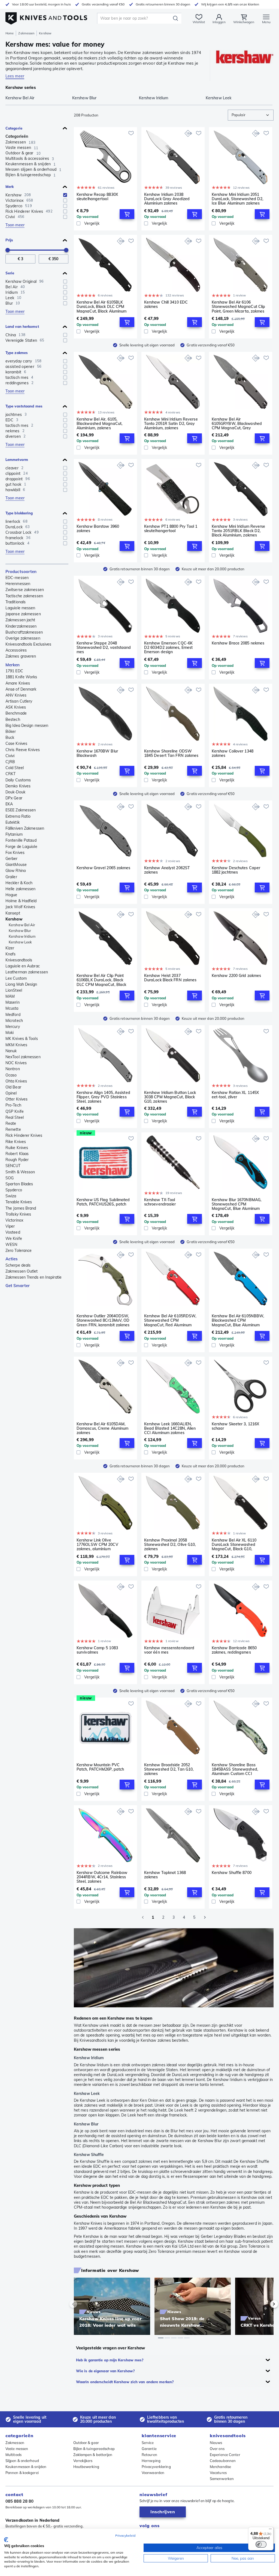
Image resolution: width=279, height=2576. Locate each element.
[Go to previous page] (143, 1917)
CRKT (10, 774)
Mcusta (12, 1008)
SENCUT (13, 1166)
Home (10, 33)
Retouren (149, 2455)
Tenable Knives (19, 1202)
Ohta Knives (16, 1081)
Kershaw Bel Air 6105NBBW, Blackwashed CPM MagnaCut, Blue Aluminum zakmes (238, 1320)
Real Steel (15, 1117)
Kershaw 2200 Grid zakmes (236, 976)
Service (148, 2443)
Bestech (13, 719)
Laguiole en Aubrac (23, 966)
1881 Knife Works (21, 677)
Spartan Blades (19, 1184)
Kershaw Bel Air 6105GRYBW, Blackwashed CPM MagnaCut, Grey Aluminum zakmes (237, 424)
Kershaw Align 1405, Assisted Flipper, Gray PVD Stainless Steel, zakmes (103, 1097)
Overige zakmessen (23, 638)
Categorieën (17, 136)
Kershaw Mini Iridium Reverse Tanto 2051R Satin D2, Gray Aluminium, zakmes (171, 424)
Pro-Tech (13, 1105)
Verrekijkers (83, 2461)
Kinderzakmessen (21, 626)
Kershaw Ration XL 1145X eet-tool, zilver (235, 1095)
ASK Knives (16, 707)
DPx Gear (14, 798)
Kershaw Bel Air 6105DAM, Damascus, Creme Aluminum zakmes (102, 1428)
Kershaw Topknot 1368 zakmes (165, 1875)
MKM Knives (16, 1045)
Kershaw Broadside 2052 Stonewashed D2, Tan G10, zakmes (169, 1769)
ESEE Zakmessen (21, 810)
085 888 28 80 (19, 2501)
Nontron (13, 1069)
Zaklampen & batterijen (93, 2455)
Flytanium (14, 834)
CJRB (10, 762)
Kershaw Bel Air (22, 925)
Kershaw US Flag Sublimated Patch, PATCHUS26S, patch (103, 1202)
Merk (10, 187)
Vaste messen (17, 2449)
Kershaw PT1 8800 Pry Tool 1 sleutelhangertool (171, 529)
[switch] (261, 2544)
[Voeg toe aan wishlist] (131, 133)
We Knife (14, 1238)
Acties (12, 1259)
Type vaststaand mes (24, 406)
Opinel (11, 1093)
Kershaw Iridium (22, 936)
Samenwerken (222, 2479)
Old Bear (13, 1087)
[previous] (83, 2304)
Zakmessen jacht (20, 620)
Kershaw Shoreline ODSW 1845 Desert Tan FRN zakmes (171, 753)
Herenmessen (18, 584)
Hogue (11, 895)
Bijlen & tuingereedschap (94, 2449)
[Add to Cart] (127, 214)
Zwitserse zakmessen (25, 590)
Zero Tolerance (19, 1250)
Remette (13, 1129)
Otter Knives (16, 1099)
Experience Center (225, 2455)
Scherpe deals (18, 1265)
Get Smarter (18, 1286)
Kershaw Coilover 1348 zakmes (233, 753)
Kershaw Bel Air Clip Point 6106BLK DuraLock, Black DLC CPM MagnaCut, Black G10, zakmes (101, 980)
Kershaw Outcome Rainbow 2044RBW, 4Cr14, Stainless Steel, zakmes (102, 1877)
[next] (265, 2304)
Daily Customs (18, 780)
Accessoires (16, 650)
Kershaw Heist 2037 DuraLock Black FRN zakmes (170, 978)
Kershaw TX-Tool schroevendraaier (160, 1202)
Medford (13, 1015)
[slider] (8, 250)
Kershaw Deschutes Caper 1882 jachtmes (236, 870)
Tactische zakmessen (24, 596)
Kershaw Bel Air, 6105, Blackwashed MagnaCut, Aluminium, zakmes (99, 424)
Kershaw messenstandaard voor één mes (169, 1650)
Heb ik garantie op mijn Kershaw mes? (110, 2360)
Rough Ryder (17, 1160)
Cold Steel (15, 768)
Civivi (10, 756)
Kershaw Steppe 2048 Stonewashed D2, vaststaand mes (104, 647)
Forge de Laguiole (21, 847)
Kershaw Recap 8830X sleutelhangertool (97, 197)
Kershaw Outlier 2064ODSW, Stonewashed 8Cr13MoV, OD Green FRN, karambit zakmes (103, 1320)
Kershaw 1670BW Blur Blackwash (97, 753)
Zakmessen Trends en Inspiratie (34, 1277)
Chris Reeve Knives (23, 750)
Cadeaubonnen (223, 2461)
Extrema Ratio (18, 816)
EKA (9, 804)
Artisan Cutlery (19, 701)
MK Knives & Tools (22, 1039)
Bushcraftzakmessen (24, 632)
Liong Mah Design (21, 984)
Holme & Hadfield (21, 901)
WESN (11, 1244)
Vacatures (218, 2473)
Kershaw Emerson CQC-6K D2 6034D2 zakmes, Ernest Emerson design (168, 647)
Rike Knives (16, 1142)
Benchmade (16, 713)
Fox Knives (15, 853)
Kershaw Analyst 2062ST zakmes (167, 870)
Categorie (14, 128)
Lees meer (15, 76)
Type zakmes (17, 353)
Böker (11, 731)
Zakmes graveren (21, 656)
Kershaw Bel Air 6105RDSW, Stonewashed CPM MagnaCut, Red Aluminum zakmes (170, 1320)
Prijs (9, 240)
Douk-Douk (15, 792)
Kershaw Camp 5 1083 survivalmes (97, 1650)
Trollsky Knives (18, 1214)
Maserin (13, 1002)
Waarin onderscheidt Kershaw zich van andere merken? (125, 2382)
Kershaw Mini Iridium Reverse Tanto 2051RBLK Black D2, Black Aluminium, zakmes (239, 531)
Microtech (14, 1021)
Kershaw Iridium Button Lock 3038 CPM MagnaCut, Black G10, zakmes (170, 1097)
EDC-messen (17, 578)
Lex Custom (16, 978)
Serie (10, 273)
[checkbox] (65, 195)
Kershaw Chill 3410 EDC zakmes (166, 305)
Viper (10, 1226)
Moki (10, 1033)
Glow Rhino (16, 871)
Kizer (10, 948)
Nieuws (216, 2443)
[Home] (46, 17)
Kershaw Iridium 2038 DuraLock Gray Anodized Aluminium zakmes (167, 199)
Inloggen (219, 22)
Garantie (149, 2449)
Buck (10, 737)
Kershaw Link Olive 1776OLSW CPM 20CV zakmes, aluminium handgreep (97, 1545)
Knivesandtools (19, 960)
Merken (13, 665)
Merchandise (220, 2467)
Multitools (13, 2455)
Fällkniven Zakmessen (25, 828)
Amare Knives (18, 683)
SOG (10, 1178)
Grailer (11, 877)
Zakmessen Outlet (22, 1271)
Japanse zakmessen (23, 614)
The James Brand (21, 1208)
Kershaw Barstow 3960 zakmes (98, 529)
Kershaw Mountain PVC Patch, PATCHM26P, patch (100, 1767)
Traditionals (16, 602)
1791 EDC (14, 671)
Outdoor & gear (86, 2443)
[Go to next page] (205, 1917)
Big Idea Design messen (27, 725)
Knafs (11, 954)
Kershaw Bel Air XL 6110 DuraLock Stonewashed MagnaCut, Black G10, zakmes (234, 1545)
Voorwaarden (153, 2473)
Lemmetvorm (17, 460)
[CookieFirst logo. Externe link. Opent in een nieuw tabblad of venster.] (6, 2540)
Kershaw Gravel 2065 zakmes (104, 868)
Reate (11, 1123)
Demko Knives (18, 786)
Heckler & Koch (19, 883)
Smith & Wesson (20, 1172)
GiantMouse (16, 865)
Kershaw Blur (20, 931)
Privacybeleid (125, 2535)
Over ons (217, 2449)
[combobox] (251, 115)
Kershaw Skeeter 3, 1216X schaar (235, 1426)
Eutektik (13, 822)
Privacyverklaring (156, 2467)
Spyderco (14, 1190)
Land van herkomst (22, 326)
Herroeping (151, 2461)
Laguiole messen (20, 608)
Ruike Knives (17, 1148)
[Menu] (270, 2530)
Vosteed (13, 1232)
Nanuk (11, 1051)
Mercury (13, 1027)
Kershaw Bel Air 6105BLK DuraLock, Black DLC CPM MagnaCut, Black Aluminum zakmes (101, 307)
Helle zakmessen (21, 889)
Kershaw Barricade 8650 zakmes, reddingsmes (234, 1650)
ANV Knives (16, 695)
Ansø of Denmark (21, 689)
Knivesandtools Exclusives (28, 644)
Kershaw (14, 919)
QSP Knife (15, 1111)
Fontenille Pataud (21, 840)
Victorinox (14, 1220)
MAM (10, 996)
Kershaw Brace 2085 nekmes (238, 643)
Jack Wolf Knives (20, 907)
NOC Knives (16, 1063)
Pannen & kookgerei (22, 2473)
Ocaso (11, 1075)
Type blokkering (19, 513)
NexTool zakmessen (23, 1057)
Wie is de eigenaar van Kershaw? (105, 2371)
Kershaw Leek (20, 942)
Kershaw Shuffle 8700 (232, 1873)
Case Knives (16, 743)
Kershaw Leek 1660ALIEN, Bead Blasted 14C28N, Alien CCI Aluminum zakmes (170, 1428)
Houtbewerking (86, 2467)
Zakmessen (26, 33)
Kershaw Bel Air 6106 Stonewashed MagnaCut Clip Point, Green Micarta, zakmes (239, 307)
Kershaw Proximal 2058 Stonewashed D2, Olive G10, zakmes (170, 1545)
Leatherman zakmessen (27, 972)
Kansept (13, 913)
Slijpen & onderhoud (22, 2461)
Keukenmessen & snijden (26, 2467)
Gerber (12, 859)
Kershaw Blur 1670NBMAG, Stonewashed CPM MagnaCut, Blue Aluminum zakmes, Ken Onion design (236, 1204)
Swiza (11, 1196)
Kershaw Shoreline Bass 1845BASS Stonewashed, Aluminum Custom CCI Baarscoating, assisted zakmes (235, 1769)
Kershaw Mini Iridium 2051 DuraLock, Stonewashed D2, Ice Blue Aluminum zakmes (238, 199)
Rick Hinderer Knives (24, 1135)
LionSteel (14, 990)
